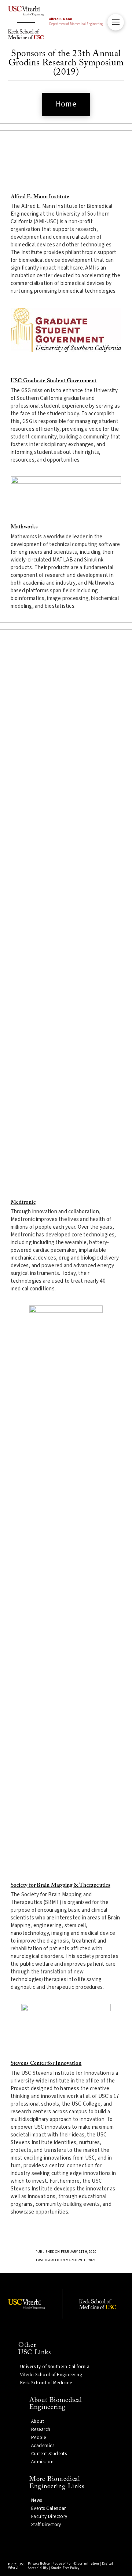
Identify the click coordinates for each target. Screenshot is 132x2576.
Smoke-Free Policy (65, 2568)
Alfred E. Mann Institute (40, 197)
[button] (116, 22)
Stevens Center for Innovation (46, 2064)
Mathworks (24, 527)
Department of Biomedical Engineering (76, 22)
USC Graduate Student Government (54, 381)
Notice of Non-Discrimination (76, 2564)
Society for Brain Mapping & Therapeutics (60, 1885)
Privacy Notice (39, 2564)
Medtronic (23, 1202)
